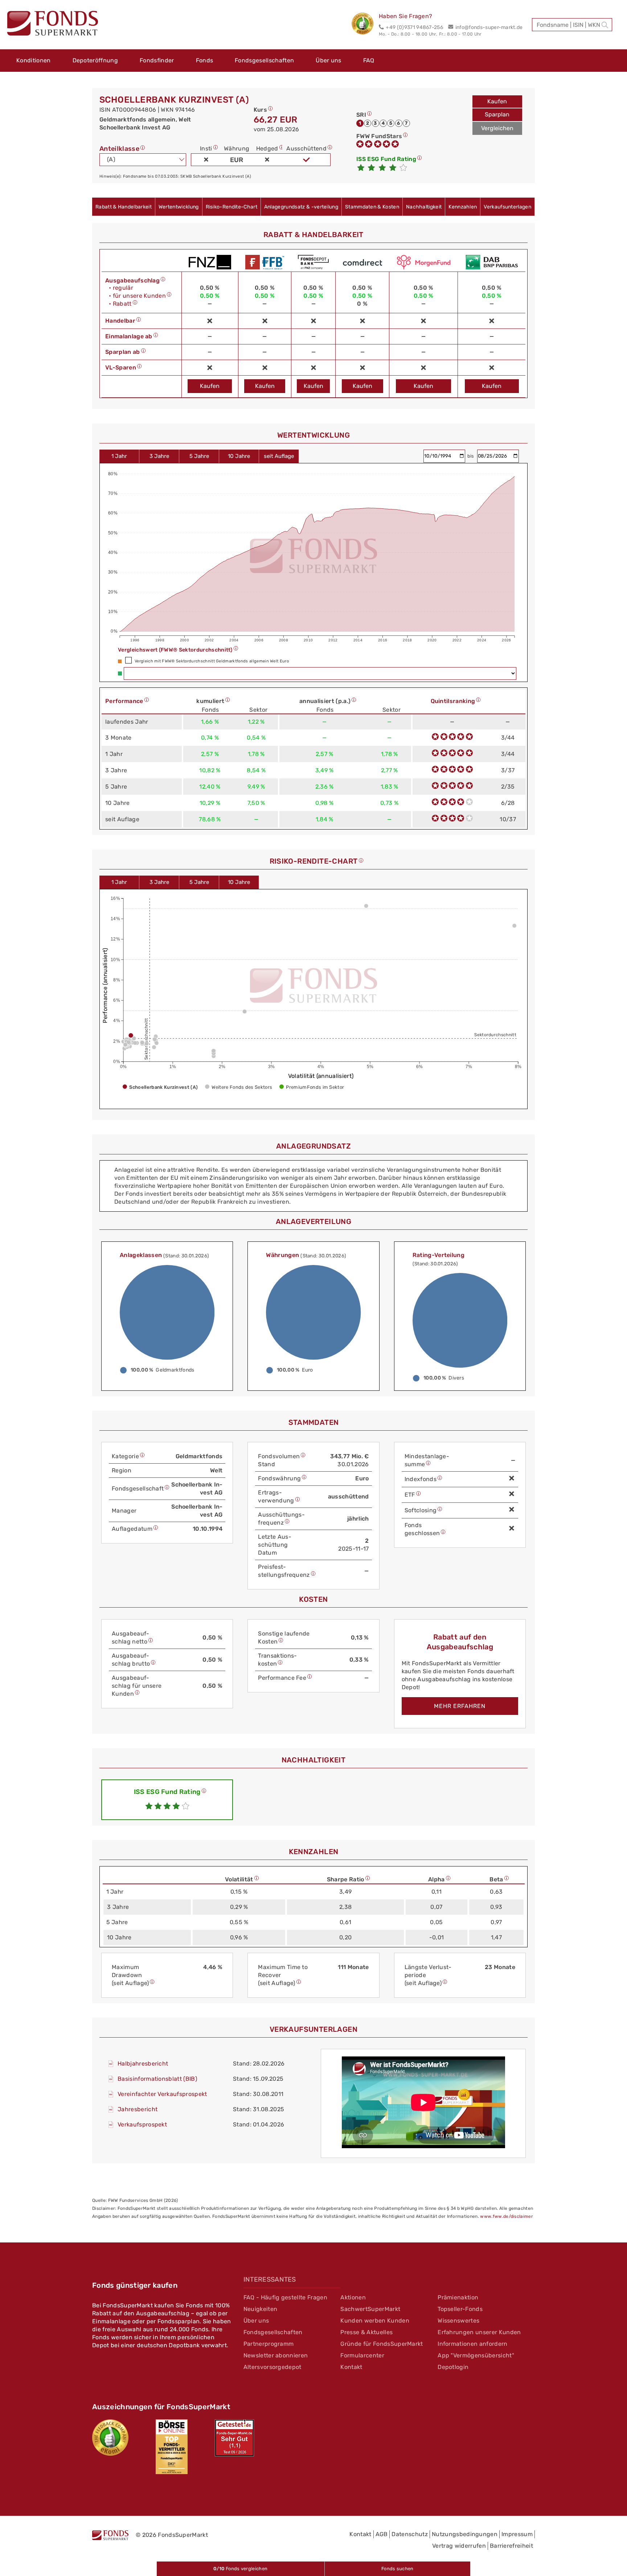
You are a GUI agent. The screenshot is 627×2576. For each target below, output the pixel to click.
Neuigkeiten (261, 2309)
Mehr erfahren (460, 1706)
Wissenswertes (458, 2321)
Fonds (205, 60)
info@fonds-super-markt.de (489, 27)
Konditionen (34, 60)
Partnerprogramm (269, 2344)
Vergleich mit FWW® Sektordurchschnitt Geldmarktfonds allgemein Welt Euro (212, 661)
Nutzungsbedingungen (465, 2534)
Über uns (329, 60)
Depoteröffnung (95, 60)
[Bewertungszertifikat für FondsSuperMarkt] (365, 25)
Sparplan (497, 114)
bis (471, 456)
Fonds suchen (397, 2569)
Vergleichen (497, 128)
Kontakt (351, 2367)
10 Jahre (239, 456)
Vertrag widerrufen (459, 2546)
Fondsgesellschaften (264, 60)
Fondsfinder (157, 60)
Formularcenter (362, 2355)
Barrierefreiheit (511, 2546)
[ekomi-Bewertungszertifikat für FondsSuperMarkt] (110, 2438)
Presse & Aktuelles (366, 2332)
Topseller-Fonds (460, 2309)
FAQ (369, 60)
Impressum (517, 2534)
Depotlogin (453, 2367)
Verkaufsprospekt (142, 2124)
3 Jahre (159, 456)
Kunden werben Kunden (375, 2321)
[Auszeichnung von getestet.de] (234, 2438)
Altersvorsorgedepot (272, 2367)
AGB (382, 2534)
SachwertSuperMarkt (370, 2309)
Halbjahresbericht (143, 2064)
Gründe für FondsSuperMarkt (382, 2344)
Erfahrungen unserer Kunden (479, 2332)
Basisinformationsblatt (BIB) (157, 2079)
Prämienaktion (458, 2297)
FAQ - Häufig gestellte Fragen (285, 2297)
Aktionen (353, 2297)
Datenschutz (410, 2534)
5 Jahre (199, 456)
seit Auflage (279, 456)
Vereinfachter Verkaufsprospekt (162, 2094)
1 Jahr (119, 456)
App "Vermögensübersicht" (476, 2355)
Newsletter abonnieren (276, 2355)
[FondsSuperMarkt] (53, 24)
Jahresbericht (138, 2109)
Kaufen (497, 101)
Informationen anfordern (472, 2344)
